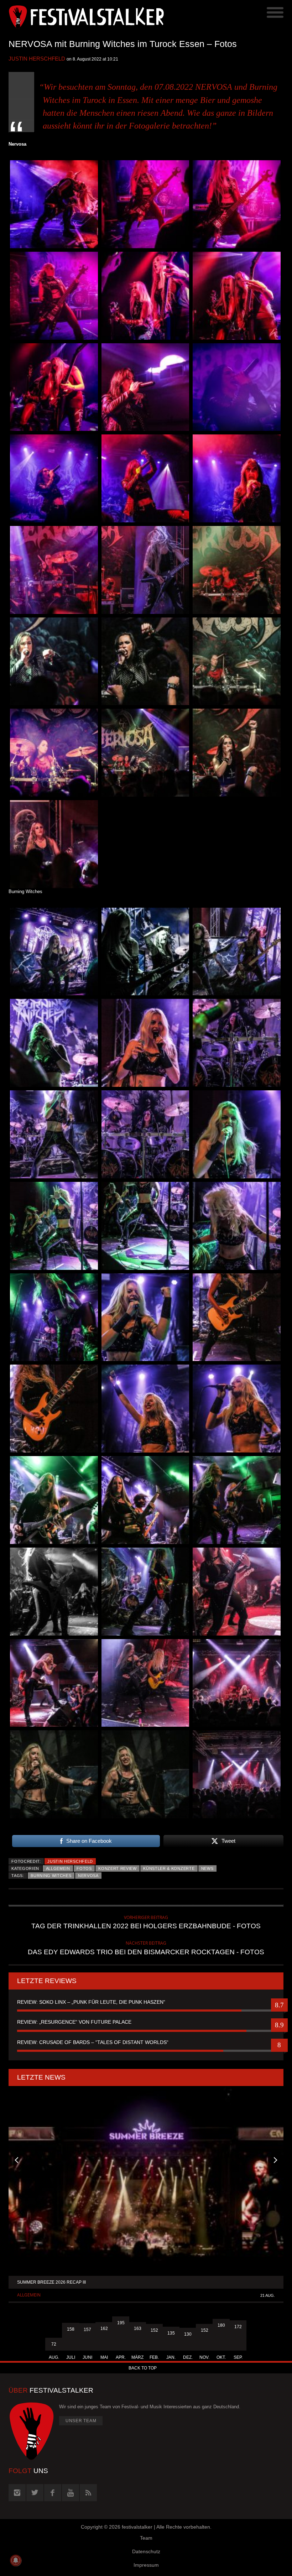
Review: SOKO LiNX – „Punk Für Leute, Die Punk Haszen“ (91, 2002)
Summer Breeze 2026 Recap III (51, 2282)
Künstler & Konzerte (169, 1868)
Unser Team (81, 2421)
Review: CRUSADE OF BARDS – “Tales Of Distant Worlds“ (93, 2042)
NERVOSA (88, 1876)
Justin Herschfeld (37, 59)
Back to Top (143, 2368)
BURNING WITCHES (51, 1876)
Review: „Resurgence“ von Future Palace (74, 2022)
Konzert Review (118, 1868)
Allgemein (58, 1868)
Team (146, 2538)
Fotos (84, 1868)
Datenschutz (146, 2551)
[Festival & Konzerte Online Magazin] (77, 16)
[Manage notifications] (16, 2560)
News (207, 1868)
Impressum (146, 2565)
